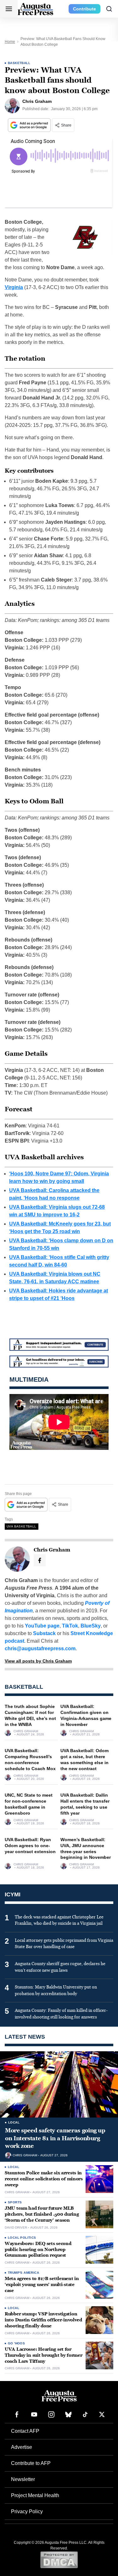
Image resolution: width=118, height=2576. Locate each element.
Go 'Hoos (16, 2343)
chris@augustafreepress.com (40, 1648)
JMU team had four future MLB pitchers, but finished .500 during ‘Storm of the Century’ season (42, 2214)
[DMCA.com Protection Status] (59, 2560)
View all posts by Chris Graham (38, 1661)
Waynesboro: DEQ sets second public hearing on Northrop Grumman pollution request (38, 2250)
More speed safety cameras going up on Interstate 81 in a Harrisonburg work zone (55, 2138)
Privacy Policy (27, 2511)
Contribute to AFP (31, 2463)
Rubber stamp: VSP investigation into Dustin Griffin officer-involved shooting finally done (43, 2320)
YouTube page (42, 1626)
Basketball (19, 63)
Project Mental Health (35, 2495)
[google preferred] (30, 125)
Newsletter (23, 2479)
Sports (15, 2202)
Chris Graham (26, 1731)
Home (10, 42)
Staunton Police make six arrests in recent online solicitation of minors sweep (44, 2179)
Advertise (22, 2447)
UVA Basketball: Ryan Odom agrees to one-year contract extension (30, 1846)
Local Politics (22, 2238)
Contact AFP (25, 2431)
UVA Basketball (22, 1526)
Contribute (84, 9)
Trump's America (23, 2273)
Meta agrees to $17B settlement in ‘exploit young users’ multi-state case (42, 2285)
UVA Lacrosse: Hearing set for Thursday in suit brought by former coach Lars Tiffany (43, 2355)
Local (14, 2122)
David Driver (16, 2228)
